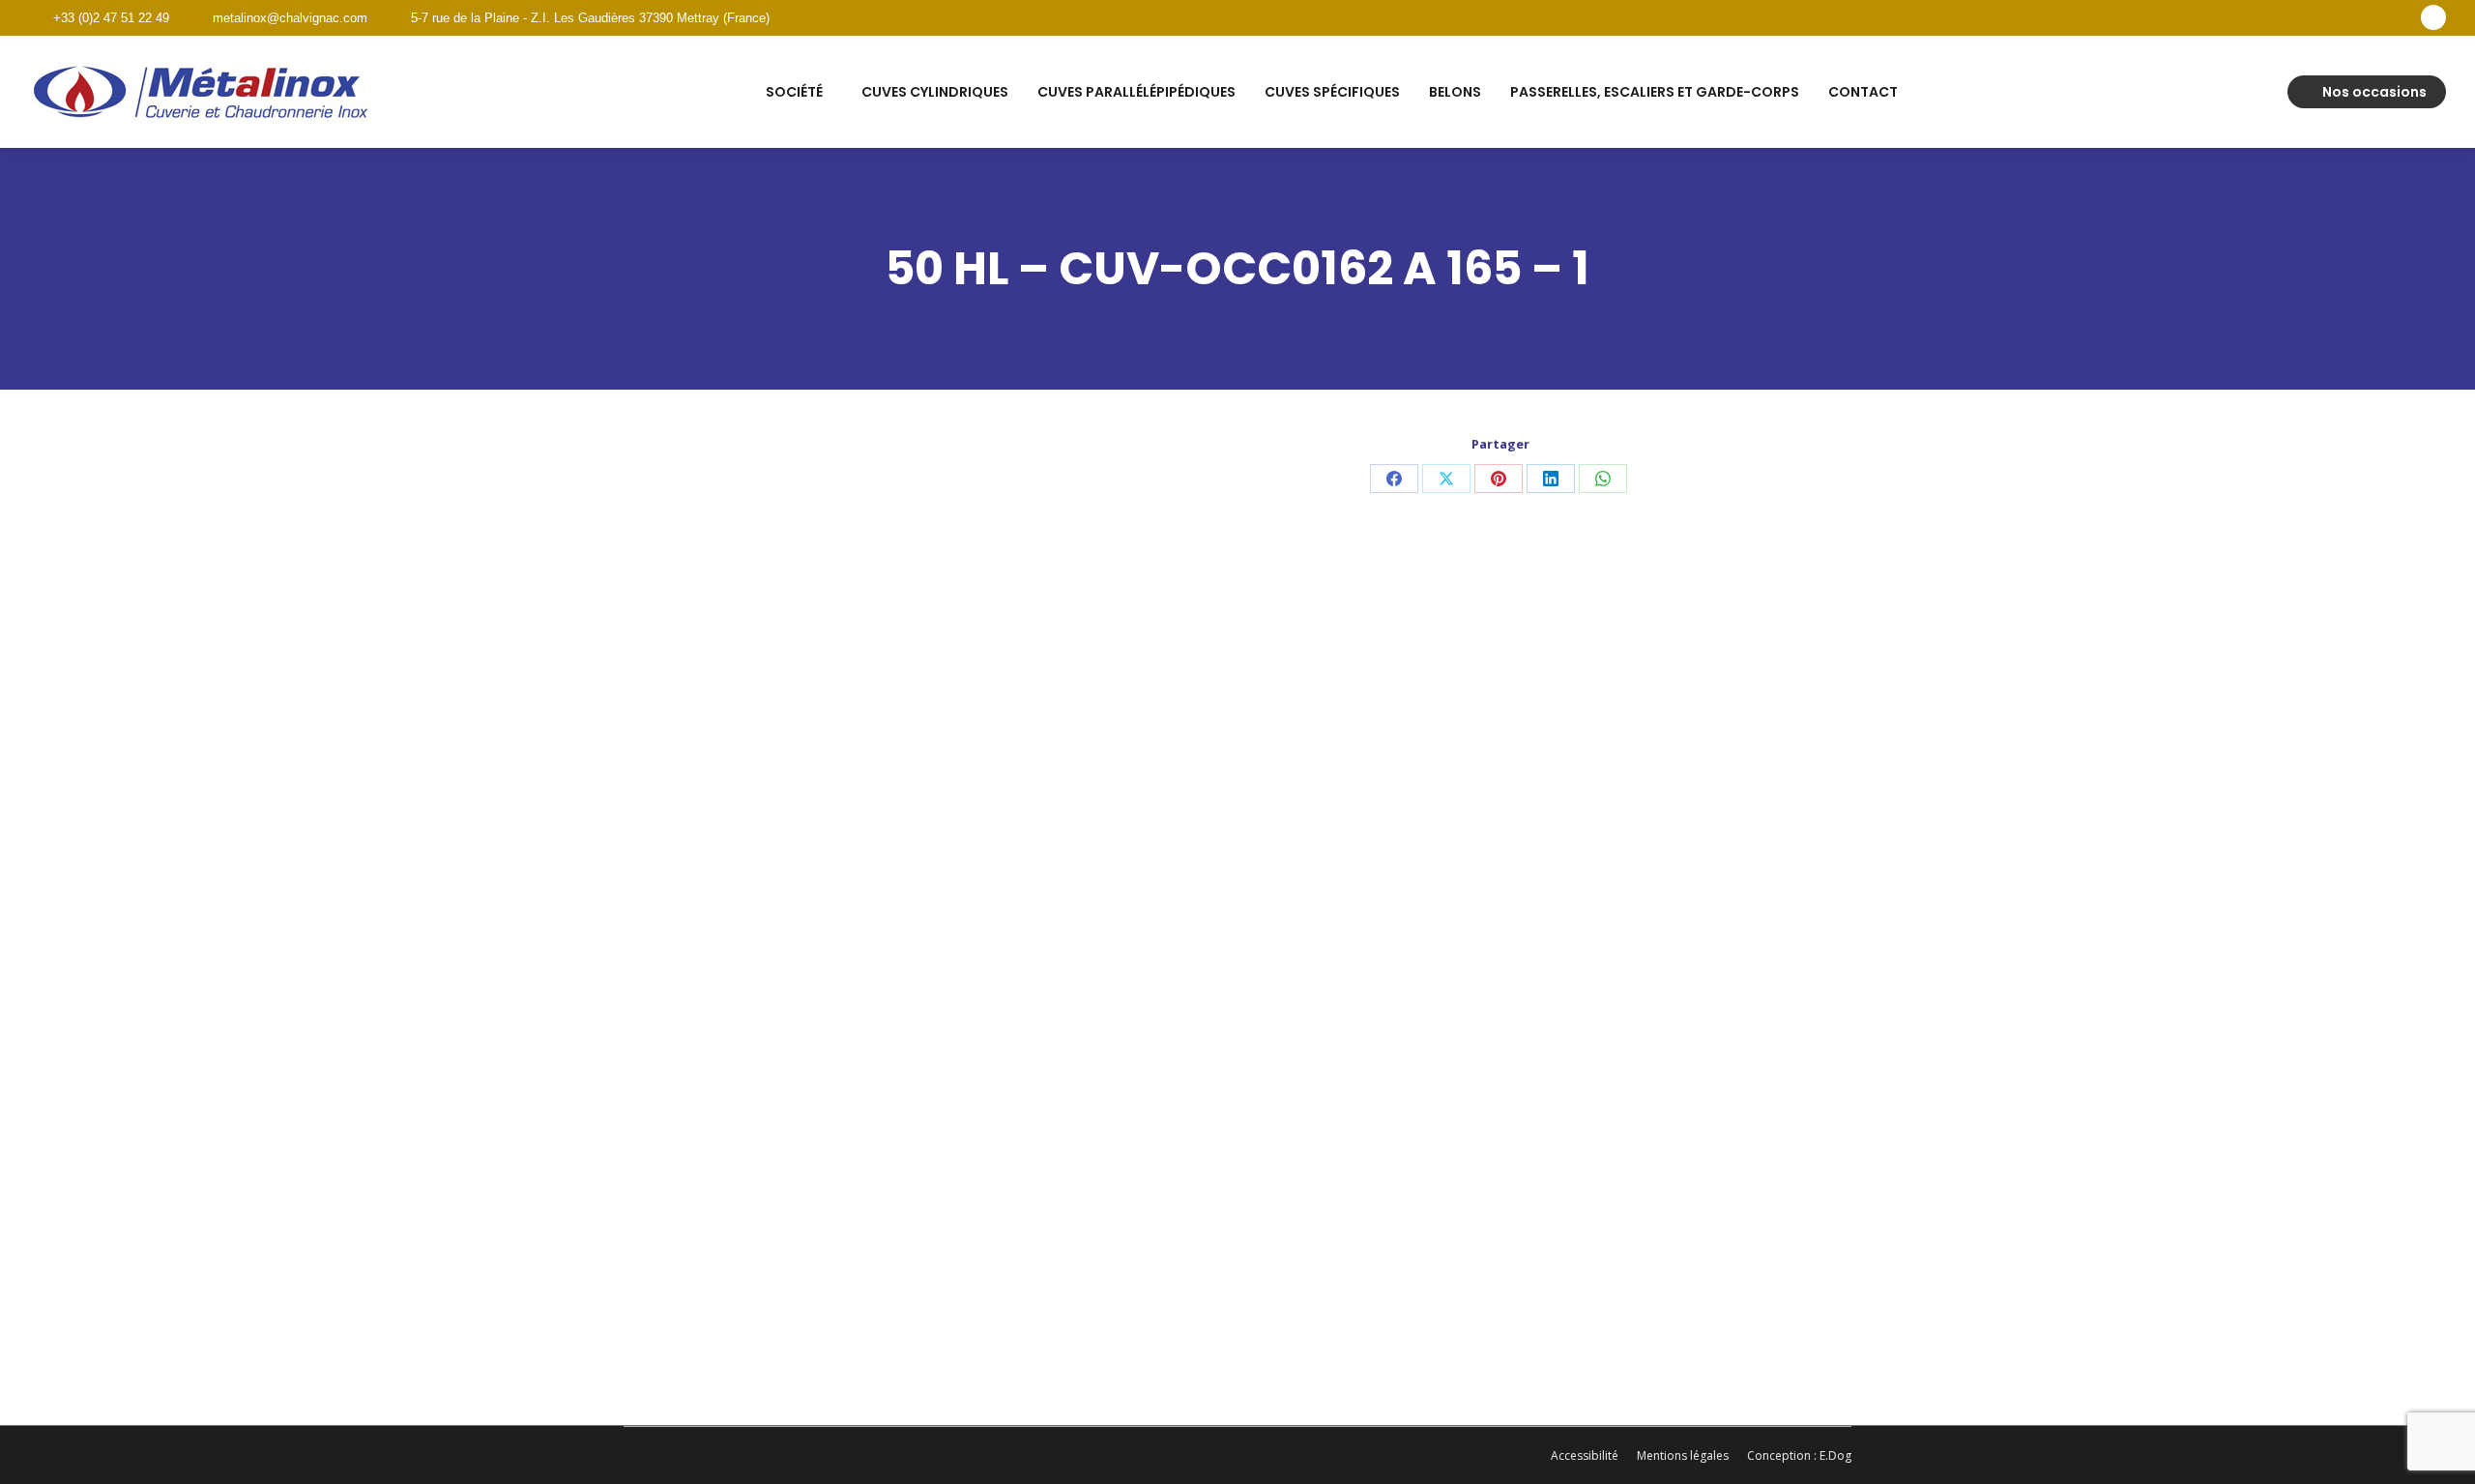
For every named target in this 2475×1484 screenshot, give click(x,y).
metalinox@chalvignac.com (290, 18)
